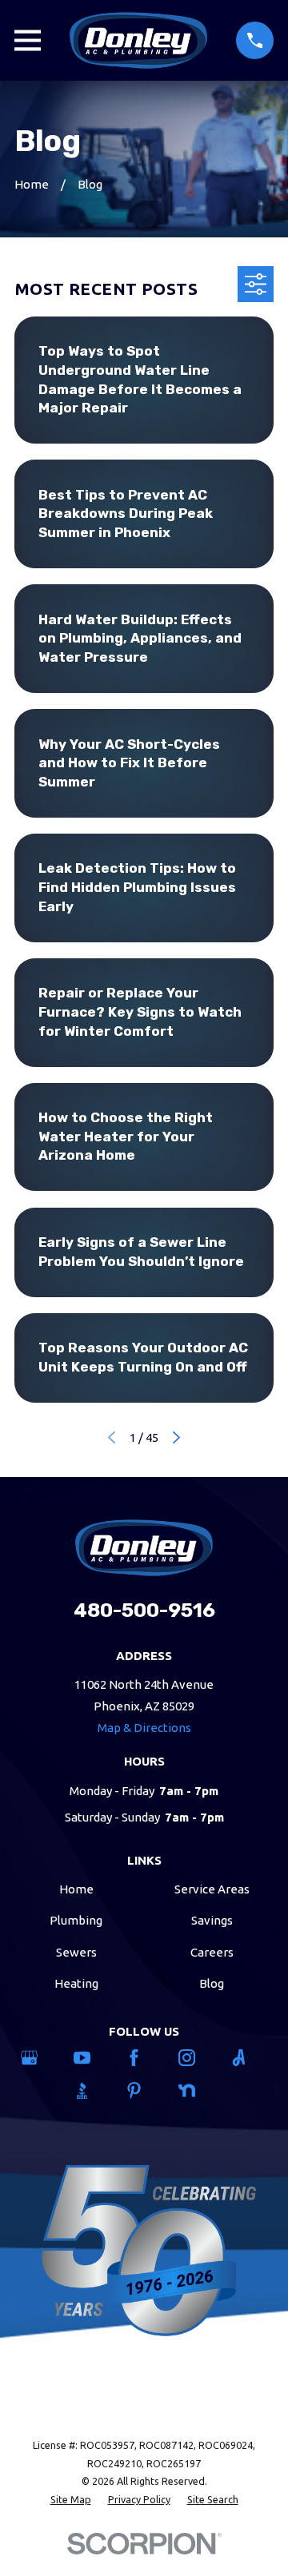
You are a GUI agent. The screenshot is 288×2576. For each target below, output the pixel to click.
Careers (212, 1952)
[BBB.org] (92, 2090)
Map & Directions (144, 1728)
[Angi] (248, 2058)
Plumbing (76, 1920)
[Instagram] (196, 2058)
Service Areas (212, 1889)
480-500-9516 (144, 1610)
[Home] (139, 40)
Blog (212, 1983)
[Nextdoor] (196, 2090)
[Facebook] (144, 2058)
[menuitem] (71, 2500)
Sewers (76, 1952)
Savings (212, 1920)
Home (76, 1889)
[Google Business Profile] (39, 2058)
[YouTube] (92, 2058)
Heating (76, 1983)
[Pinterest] (144, 2090)
